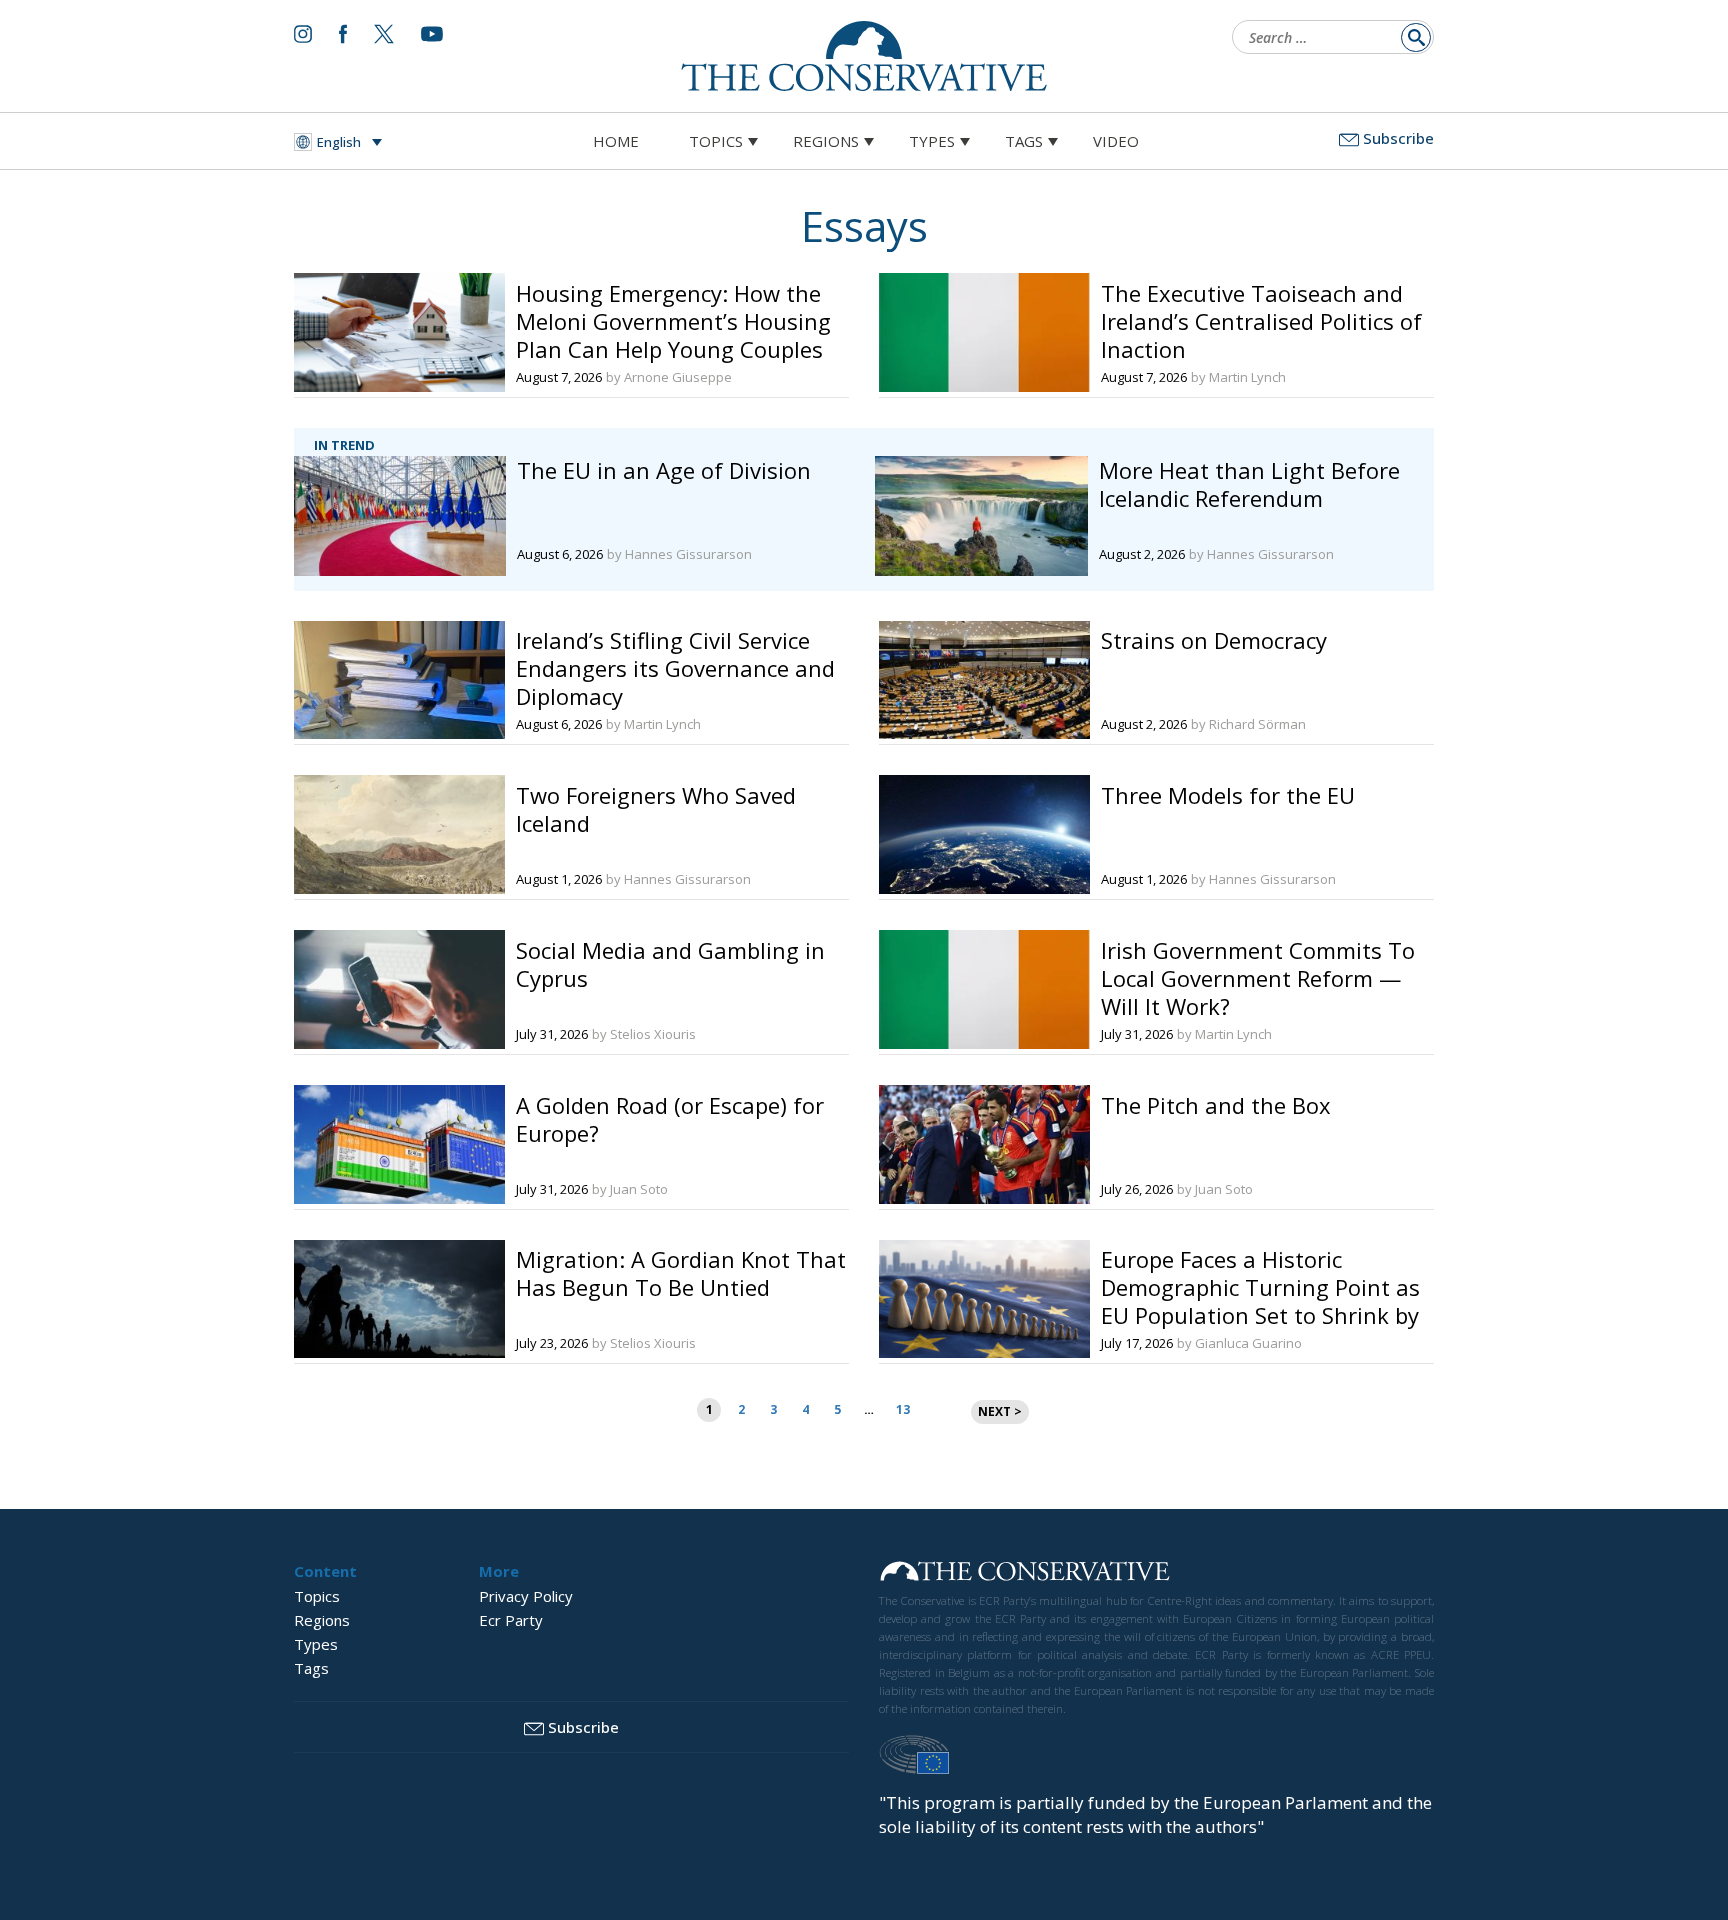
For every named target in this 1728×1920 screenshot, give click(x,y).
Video (1116, 141)
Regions (826, 141)
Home (616, 141)
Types (932, 141)
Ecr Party (511, 1620)
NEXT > (1000, 1411)
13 (903, 1409)
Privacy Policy (526, 1596)
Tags (1024, 141)
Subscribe (1398, 138)
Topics (716, 141)
